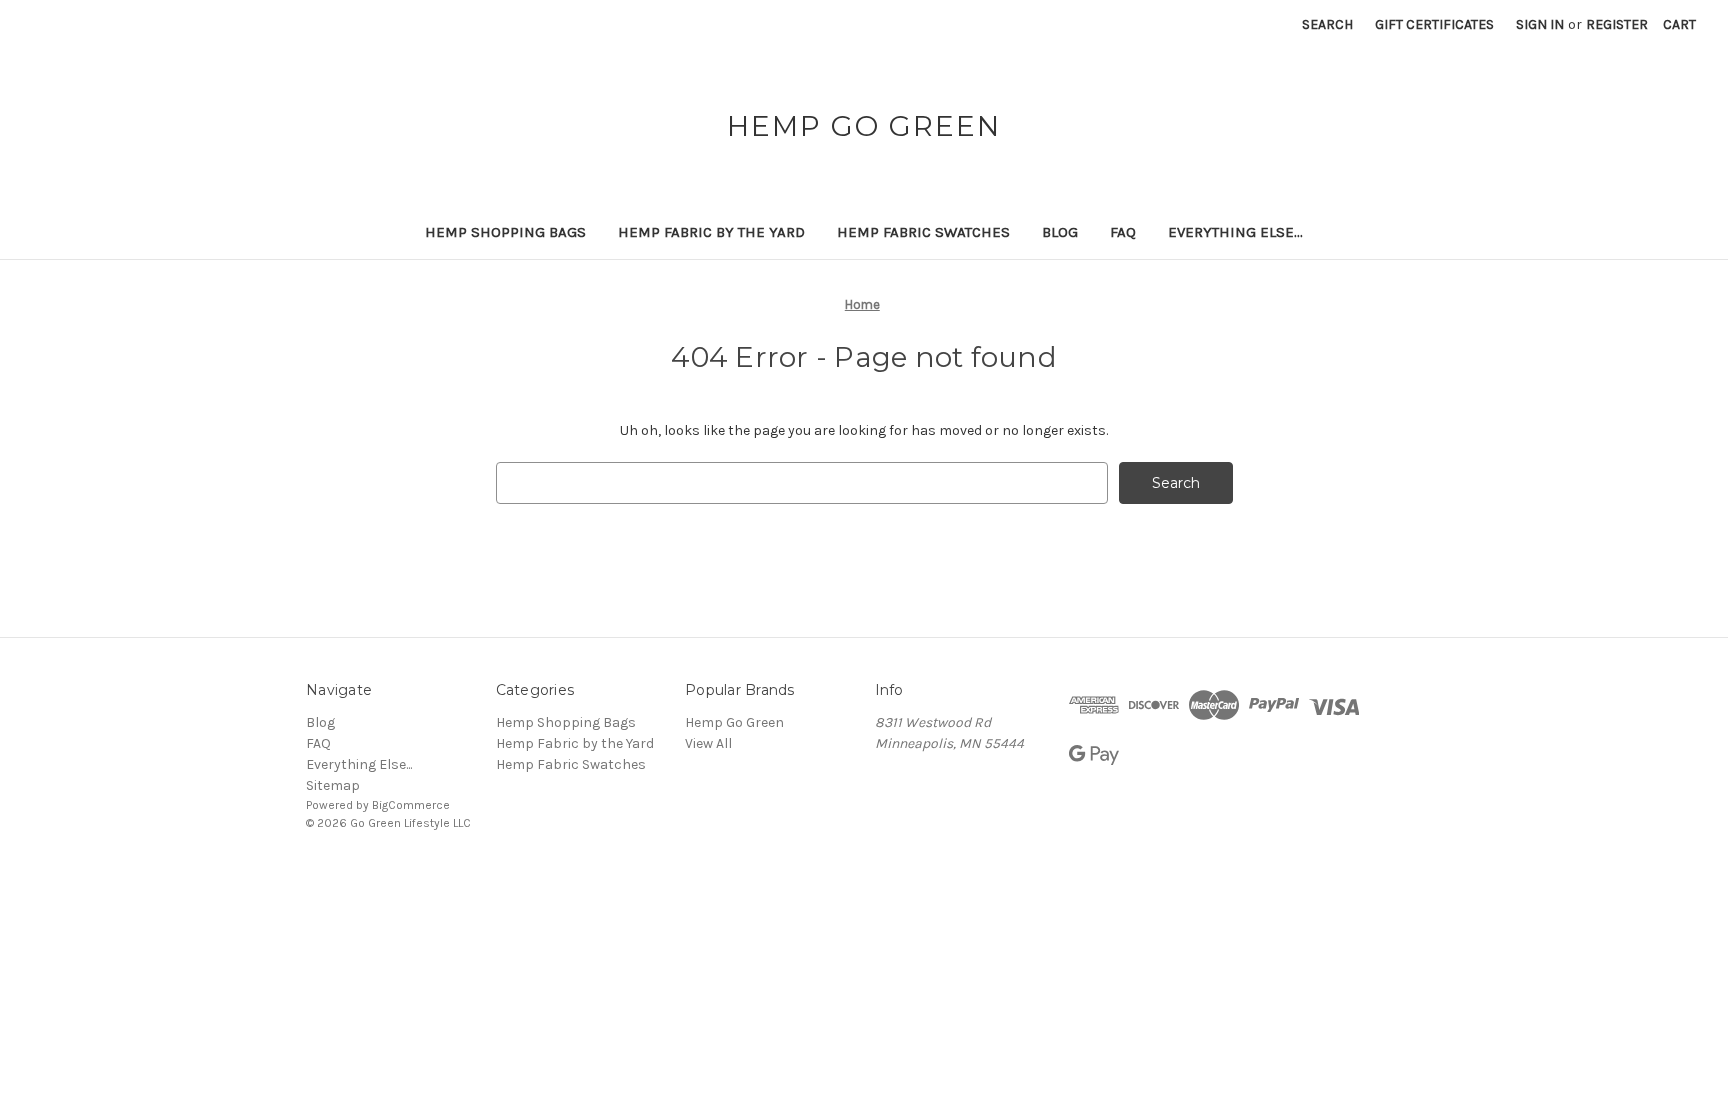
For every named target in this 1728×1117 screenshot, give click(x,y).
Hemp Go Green (734, 722)
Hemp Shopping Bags (505, 232)
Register (1617, 24)
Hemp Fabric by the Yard (711, 232)
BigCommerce (411, 805)
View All (708, 743)
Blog (1060, 232)
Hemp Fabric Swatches (923, 232)
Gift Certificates (1434, 24)
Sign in (1540, 24)
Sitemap (333, 785)
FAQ (1123, 232)
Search (1327, 24)
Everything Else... (1235, 232)
